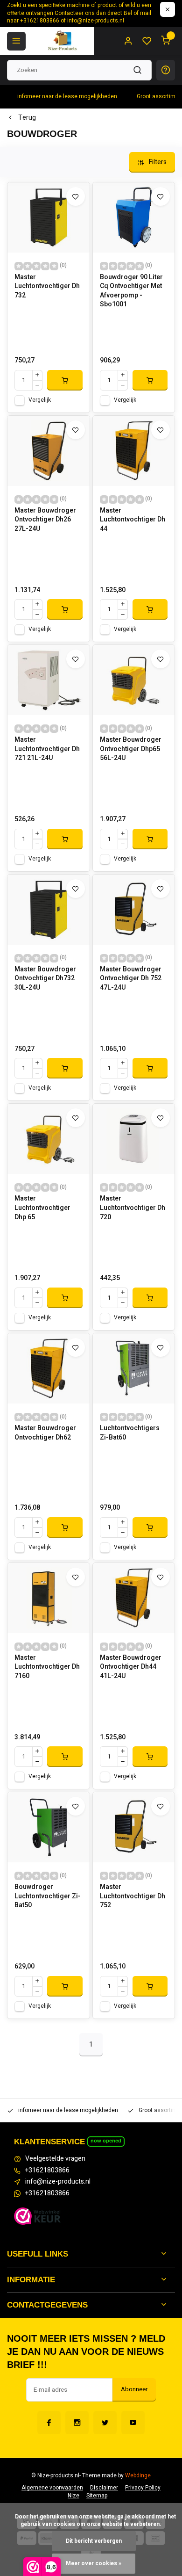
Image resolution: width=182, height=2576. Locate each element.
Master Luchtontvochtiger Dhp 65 (42, 1208)
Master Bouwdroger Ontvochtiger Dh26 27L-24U (45, 520)
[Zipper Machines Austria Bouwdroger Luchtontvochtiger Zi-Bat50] (49, 1827)
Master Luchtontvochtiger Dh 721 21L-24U (47, 749)
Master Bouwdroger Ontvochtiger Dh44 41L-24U (131, 1667)
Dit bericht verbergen (94, 2541)
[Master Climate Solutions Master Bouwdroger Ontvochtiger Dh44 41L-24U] (134, 1598)
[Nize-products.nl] (63, 41)
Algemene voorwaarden (52, 2488)
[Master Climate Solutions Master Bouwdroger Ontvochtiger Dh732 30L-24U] (49, 910)
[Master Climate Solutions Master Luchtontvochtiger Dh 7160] (49, 1598)
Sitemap (97, 2496)
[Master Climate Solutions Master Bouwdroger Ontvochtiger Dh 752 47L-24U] (134, 910)
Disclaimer (104, 2488)
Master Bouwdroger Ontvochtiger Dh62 (45, 1433)
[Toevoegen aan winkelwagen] (65, 380)
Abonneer (134, 2389)
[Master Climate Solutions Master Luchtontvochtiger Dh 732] (49, 217)
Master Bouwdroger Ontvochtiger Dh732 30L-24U (45, 979)
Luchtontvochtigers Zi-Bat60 (130, 1433)
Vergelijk (40, 400)
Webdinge (138, 2476)
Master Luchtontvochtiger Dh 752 (133, 1896)
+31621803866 (47, 2171)
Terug (27, 118)
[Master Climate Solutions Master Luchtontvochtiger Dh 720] (134, 1139)
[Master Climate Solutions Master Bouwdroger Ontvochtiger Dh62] (49, 1368)
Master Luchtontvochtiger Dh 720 (133, 1208)
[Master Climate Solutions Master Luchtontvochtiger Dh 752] (134, 1827)
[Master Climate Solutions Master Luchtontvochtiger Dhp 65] (49, 1139)
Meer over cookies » (94, 2564)
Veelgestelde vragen (55, 2159)
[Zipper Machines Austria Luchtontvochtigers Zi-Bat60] (134, 1368)
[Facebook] (49, 2423)
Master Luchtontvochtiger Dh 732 (47, 286)
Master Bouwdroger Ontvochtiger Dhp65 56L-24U (131, 749)
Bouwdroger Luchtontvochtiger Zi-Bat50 (48, 1896)
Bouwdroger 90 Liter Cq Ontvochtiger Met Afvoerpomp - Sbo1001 (131, 291)
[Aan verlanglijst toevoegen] (76, 196)
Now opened (106, 2141)
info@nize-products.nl (58, 2182)
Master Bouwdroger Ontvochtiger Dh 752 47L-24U (131, 979)
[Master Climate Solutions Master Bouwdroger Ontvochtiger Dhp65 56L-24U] (134, 680)
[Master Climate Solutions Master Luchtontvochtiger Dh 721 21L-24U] (49, 680)
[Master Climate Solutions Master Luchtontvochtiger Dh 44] (134, 451)
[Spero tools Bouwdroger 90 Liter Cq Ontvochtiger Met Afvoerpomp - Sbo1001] (134, 217)
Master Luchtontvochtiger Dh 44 (133, 520)
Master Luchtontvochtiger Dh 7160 (47, 1667)
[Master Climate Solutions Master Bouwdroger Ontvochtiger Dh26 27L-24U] (49, 451)
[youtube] (133, 2423)
